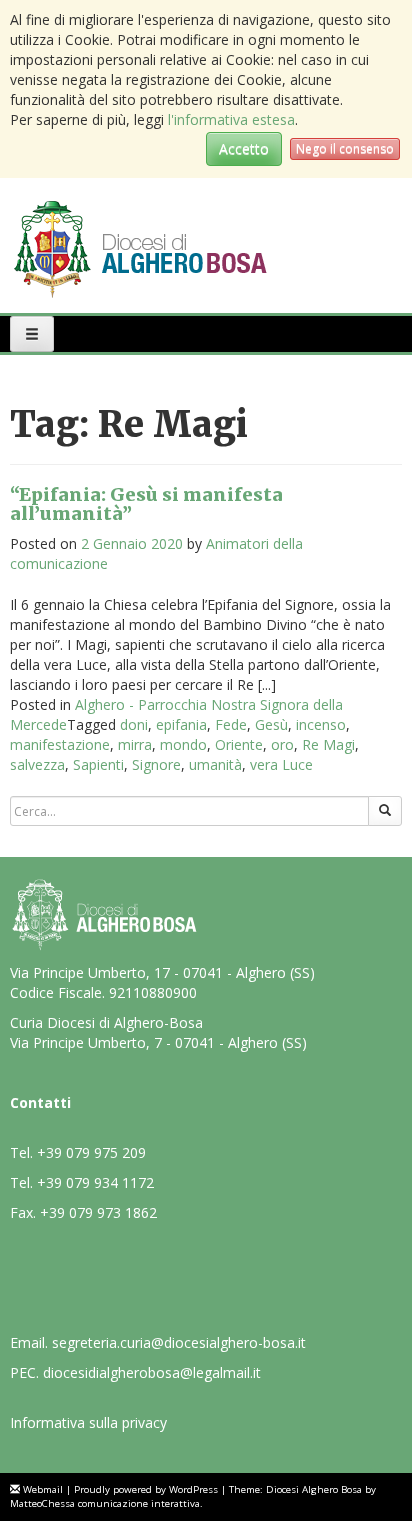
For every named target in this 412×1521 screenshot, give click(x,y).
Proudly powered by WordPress (146, 1489)
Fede (231, 724)
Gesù (271, 724)
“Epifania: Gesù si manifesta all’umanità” (146, 504)
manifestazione (60, 744)
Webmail (43, 1489)
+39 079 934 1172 (95, 1182)
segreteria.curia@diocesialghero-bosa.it (179, 1342)
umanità (215, 764)
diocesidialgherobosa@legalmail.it (152, 1372)
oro (282, 744)
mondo (183, 744)
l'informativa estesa (231, 119)
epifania (181, 724)
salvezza (37, 764)
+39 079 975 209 (91, 1152)
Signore (156, 764)
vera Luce (281, 764)
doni (134, 724)
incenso (321, 724)
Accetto (244, 148)
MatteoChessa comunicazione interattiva (105, 1503)
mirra (135, 744)
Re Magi (328, 744)
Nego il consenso (345, 148)
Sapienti (98, 764)
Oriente (239, 744)
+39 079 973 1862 (98, 1212)
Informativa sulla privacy (88, 1422)
